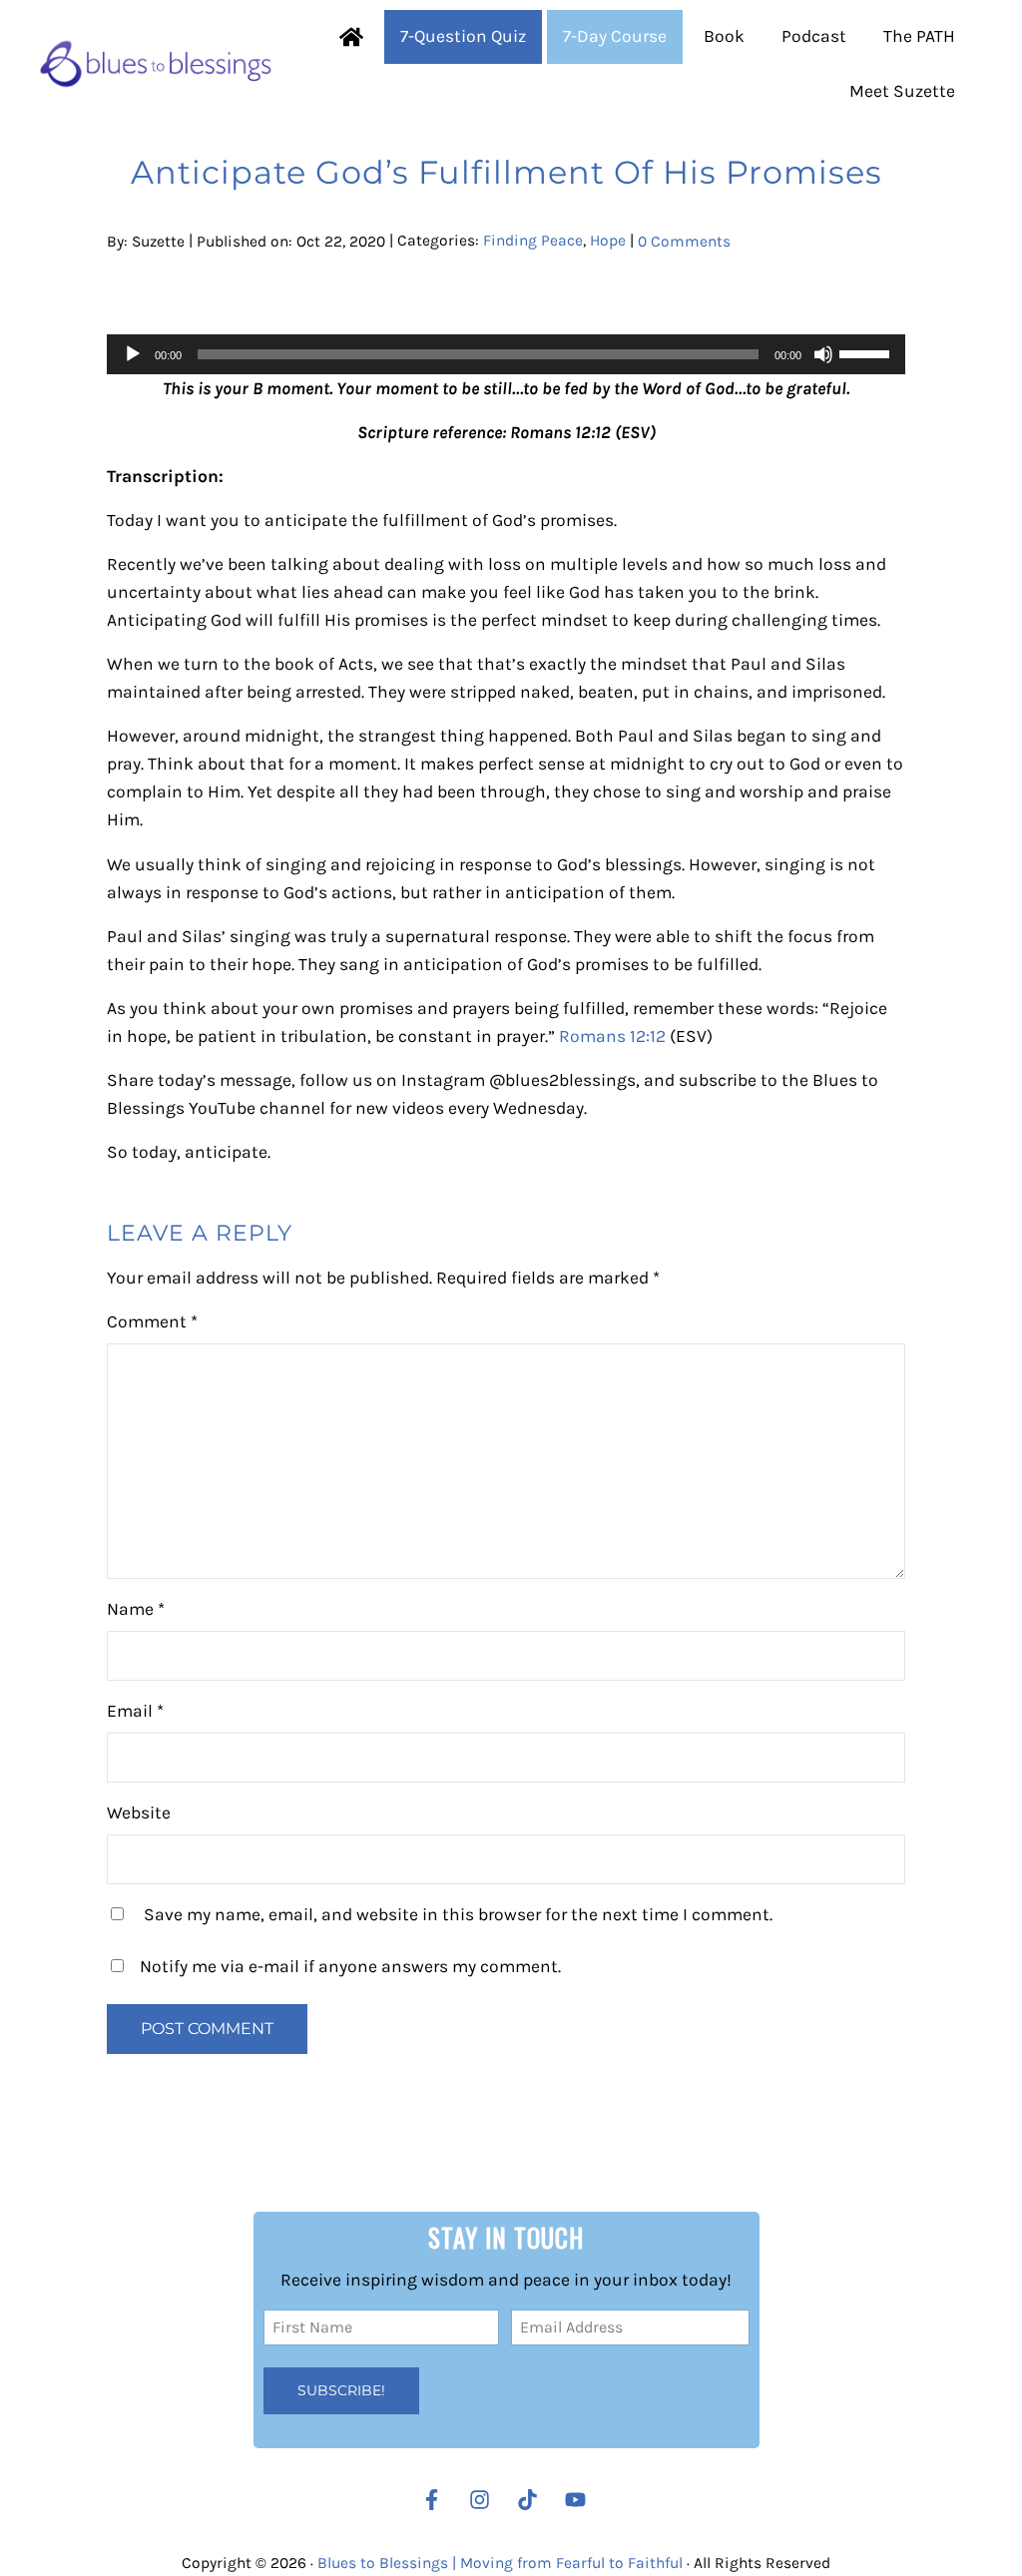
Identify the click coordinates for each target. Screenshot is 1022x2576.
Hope (608, 241)
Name (136, 1609)
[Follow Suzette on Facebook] (432, 2500)
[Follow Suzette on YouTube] (580, 2500)
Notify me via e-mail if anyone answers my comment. (350, 1966)
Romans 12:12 (612, 1036)
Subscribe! (341, 2390)
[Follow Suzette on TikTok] (532, 2500)
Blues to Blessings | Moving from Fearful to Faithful (500, 2563)
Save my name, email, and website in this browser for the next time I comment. (458, 1914)
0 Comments (684, 241)
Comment (152, 1321)
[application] (506, 354)
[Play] (133, 354)
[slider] (867, 352)
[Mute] (823, 354)
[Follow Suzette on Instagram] (485, 2500)
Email (135, 1711)
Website (139, 1812)
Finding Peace (533, 241)
